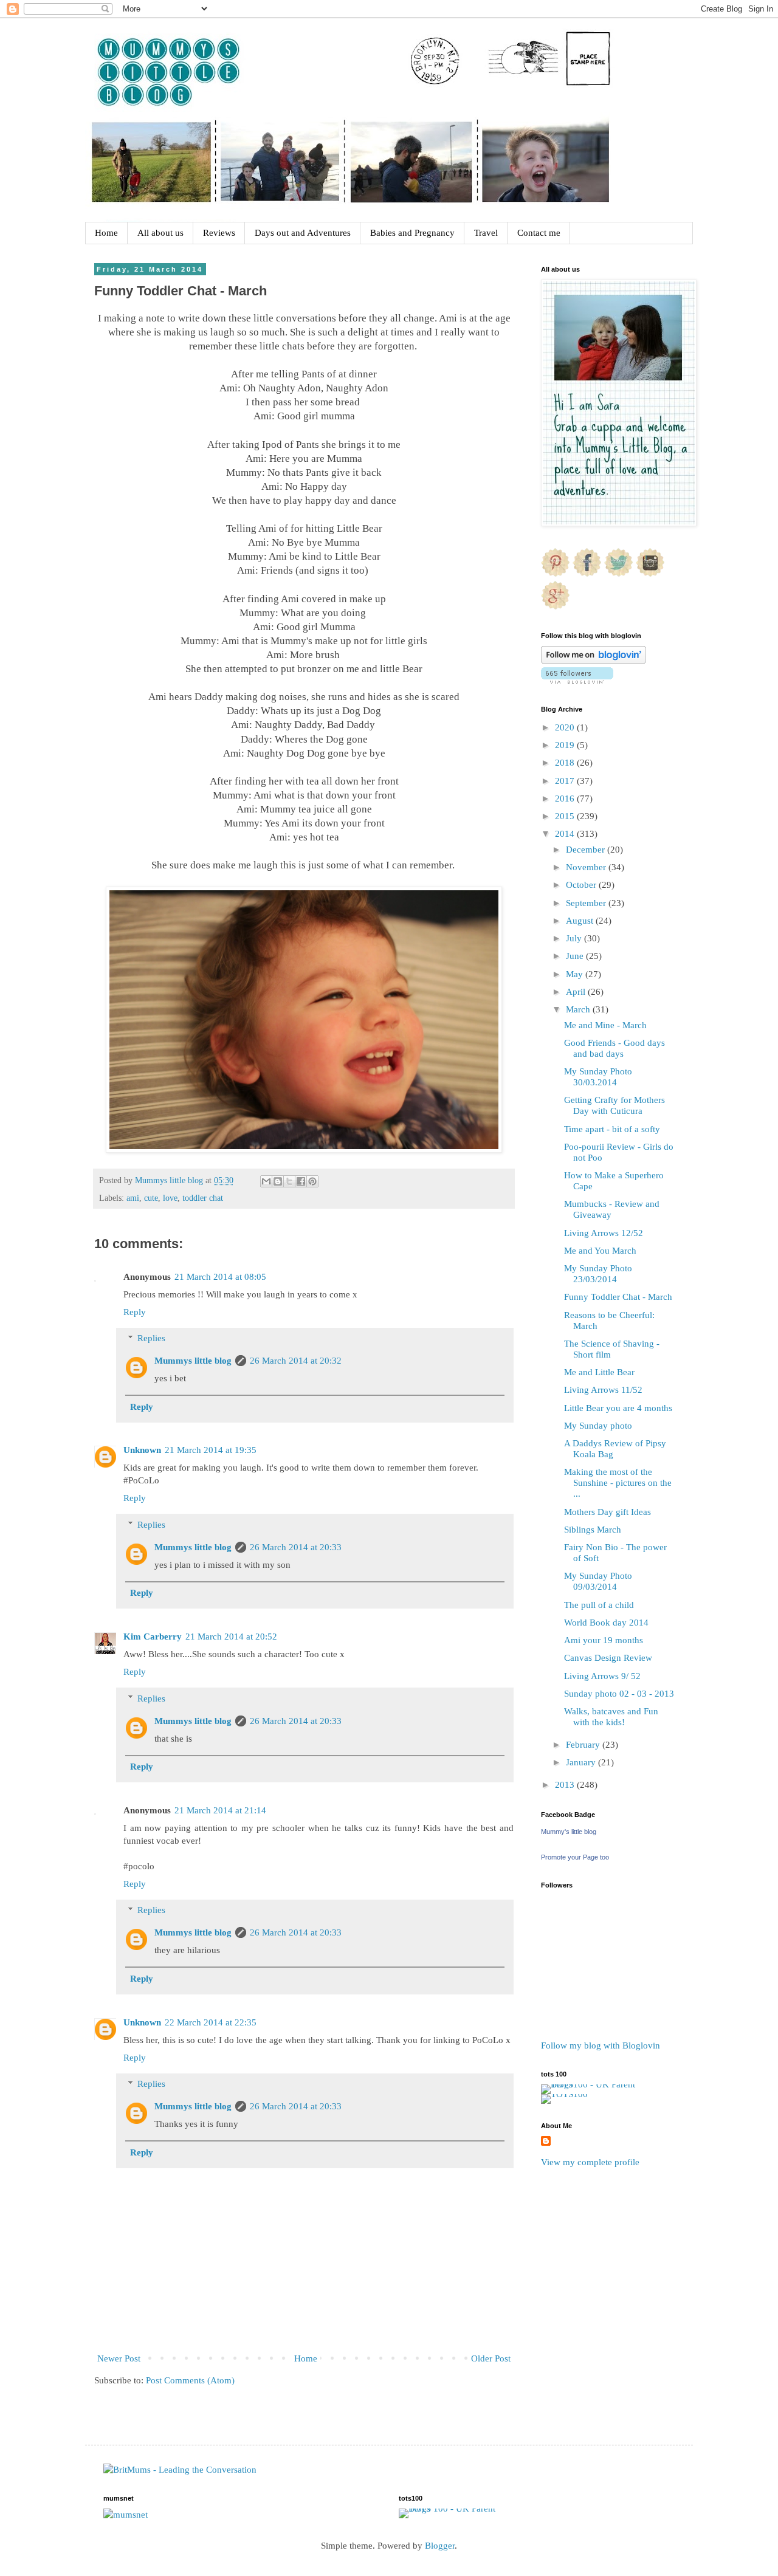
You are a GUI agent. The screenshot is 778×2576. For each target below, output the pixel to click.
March (579, 1009)
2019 (566, 745)
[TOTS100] (564, 2094)
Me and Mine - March (605, 1025)
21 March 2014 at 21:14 (220, 1810)
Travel (486, 233)
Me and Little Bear (599, 1372)
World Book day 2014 (606, 1623)
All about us (160, 233)
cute (151, 1198)
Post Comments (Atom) (190, 2380)
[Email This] (266, 1181)
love (170, 1198)
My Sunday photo (598, 1426)
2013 (566, 1785)
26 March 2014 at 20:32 (296, 1361)
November (587, 867)
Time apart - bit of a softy (612, 1129)
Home (106, 233)
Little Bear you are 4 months (618, 1408)
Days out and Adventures (303, 233)
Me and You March (600, 1251)
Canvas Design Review (608, 1658)
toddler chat (203, 1198)
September (587, 903)
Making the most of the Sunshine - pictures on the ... (618, 1483)
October (582, 885)
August (581, 921)
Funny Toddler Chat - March (618, 1297)
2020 (566, 727)
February (584, 1745)
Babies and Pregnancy (412, 233)
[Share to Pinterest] (312, 1181)
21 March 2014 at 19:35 (211, 1450)
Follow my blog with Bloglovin (601, 2045)
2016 (566, 799)
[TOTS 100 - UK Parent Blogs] (591, 2084)
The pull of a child (599, 1605)
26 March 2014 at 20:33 (296, 1547)
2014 (566, 834)
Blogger (440, 2546)
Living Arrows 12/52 (604, 1233)
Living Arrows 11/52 (603, 1390)
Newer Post (119, 2358)
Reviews (219, 233)
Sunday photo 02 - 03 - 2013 (619, 1694)
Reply (135, 1312)
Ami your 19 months (604, 1640)
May (576, 974)
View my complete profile (590, 2162)
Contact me (539, 233)
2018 (566, 763)
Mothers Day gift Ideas (608, 1512)
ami (133, 1198)
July (575, 938)
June (576, 956)
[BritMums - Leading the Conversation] (180, 2470)
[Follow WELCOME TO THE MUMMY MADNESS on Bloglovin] (594, 661)
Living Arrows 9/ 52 (602, 1676)
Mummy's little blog (569, 1832)
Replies (151, 1338)
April (577, 992)
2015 (566, 816)
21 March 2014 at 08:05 (220, 1277)
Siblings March (593, 1530)
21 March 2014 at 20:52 (231, 1637)
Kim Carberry (153, 1637)
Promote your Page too (575, 1857)
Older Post (491, 2358)
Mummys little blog (193, 1361)
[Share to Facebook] (301, 1181)
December (587, 850)
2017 (566, 781)
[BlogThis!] (278, 1181)
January (582, 1762)
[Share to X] (289, 1181)
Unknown (142, 1450)
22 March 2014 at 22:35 (211, 2022)
